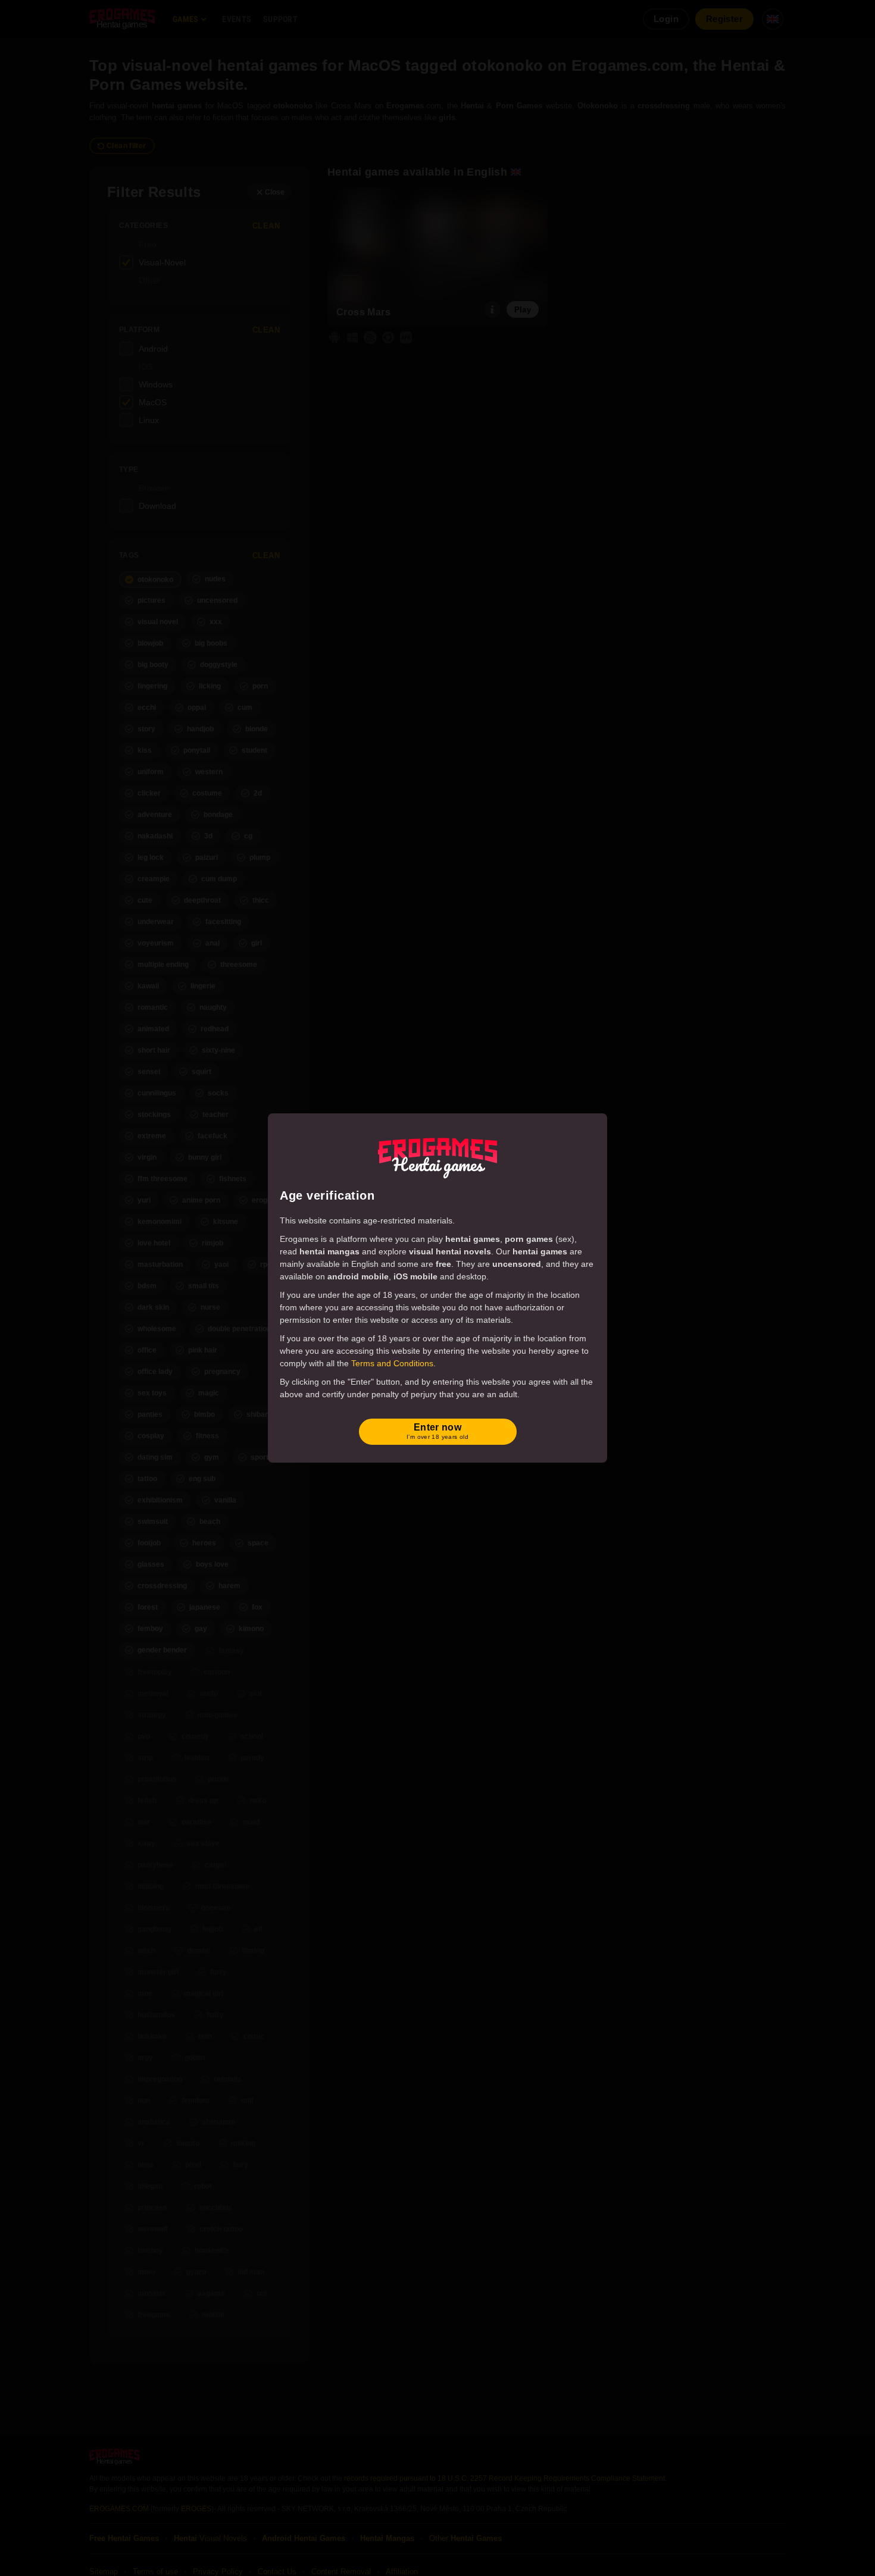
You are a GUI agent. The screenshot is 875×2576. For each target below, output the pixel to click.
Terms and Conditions (392, 1363)
